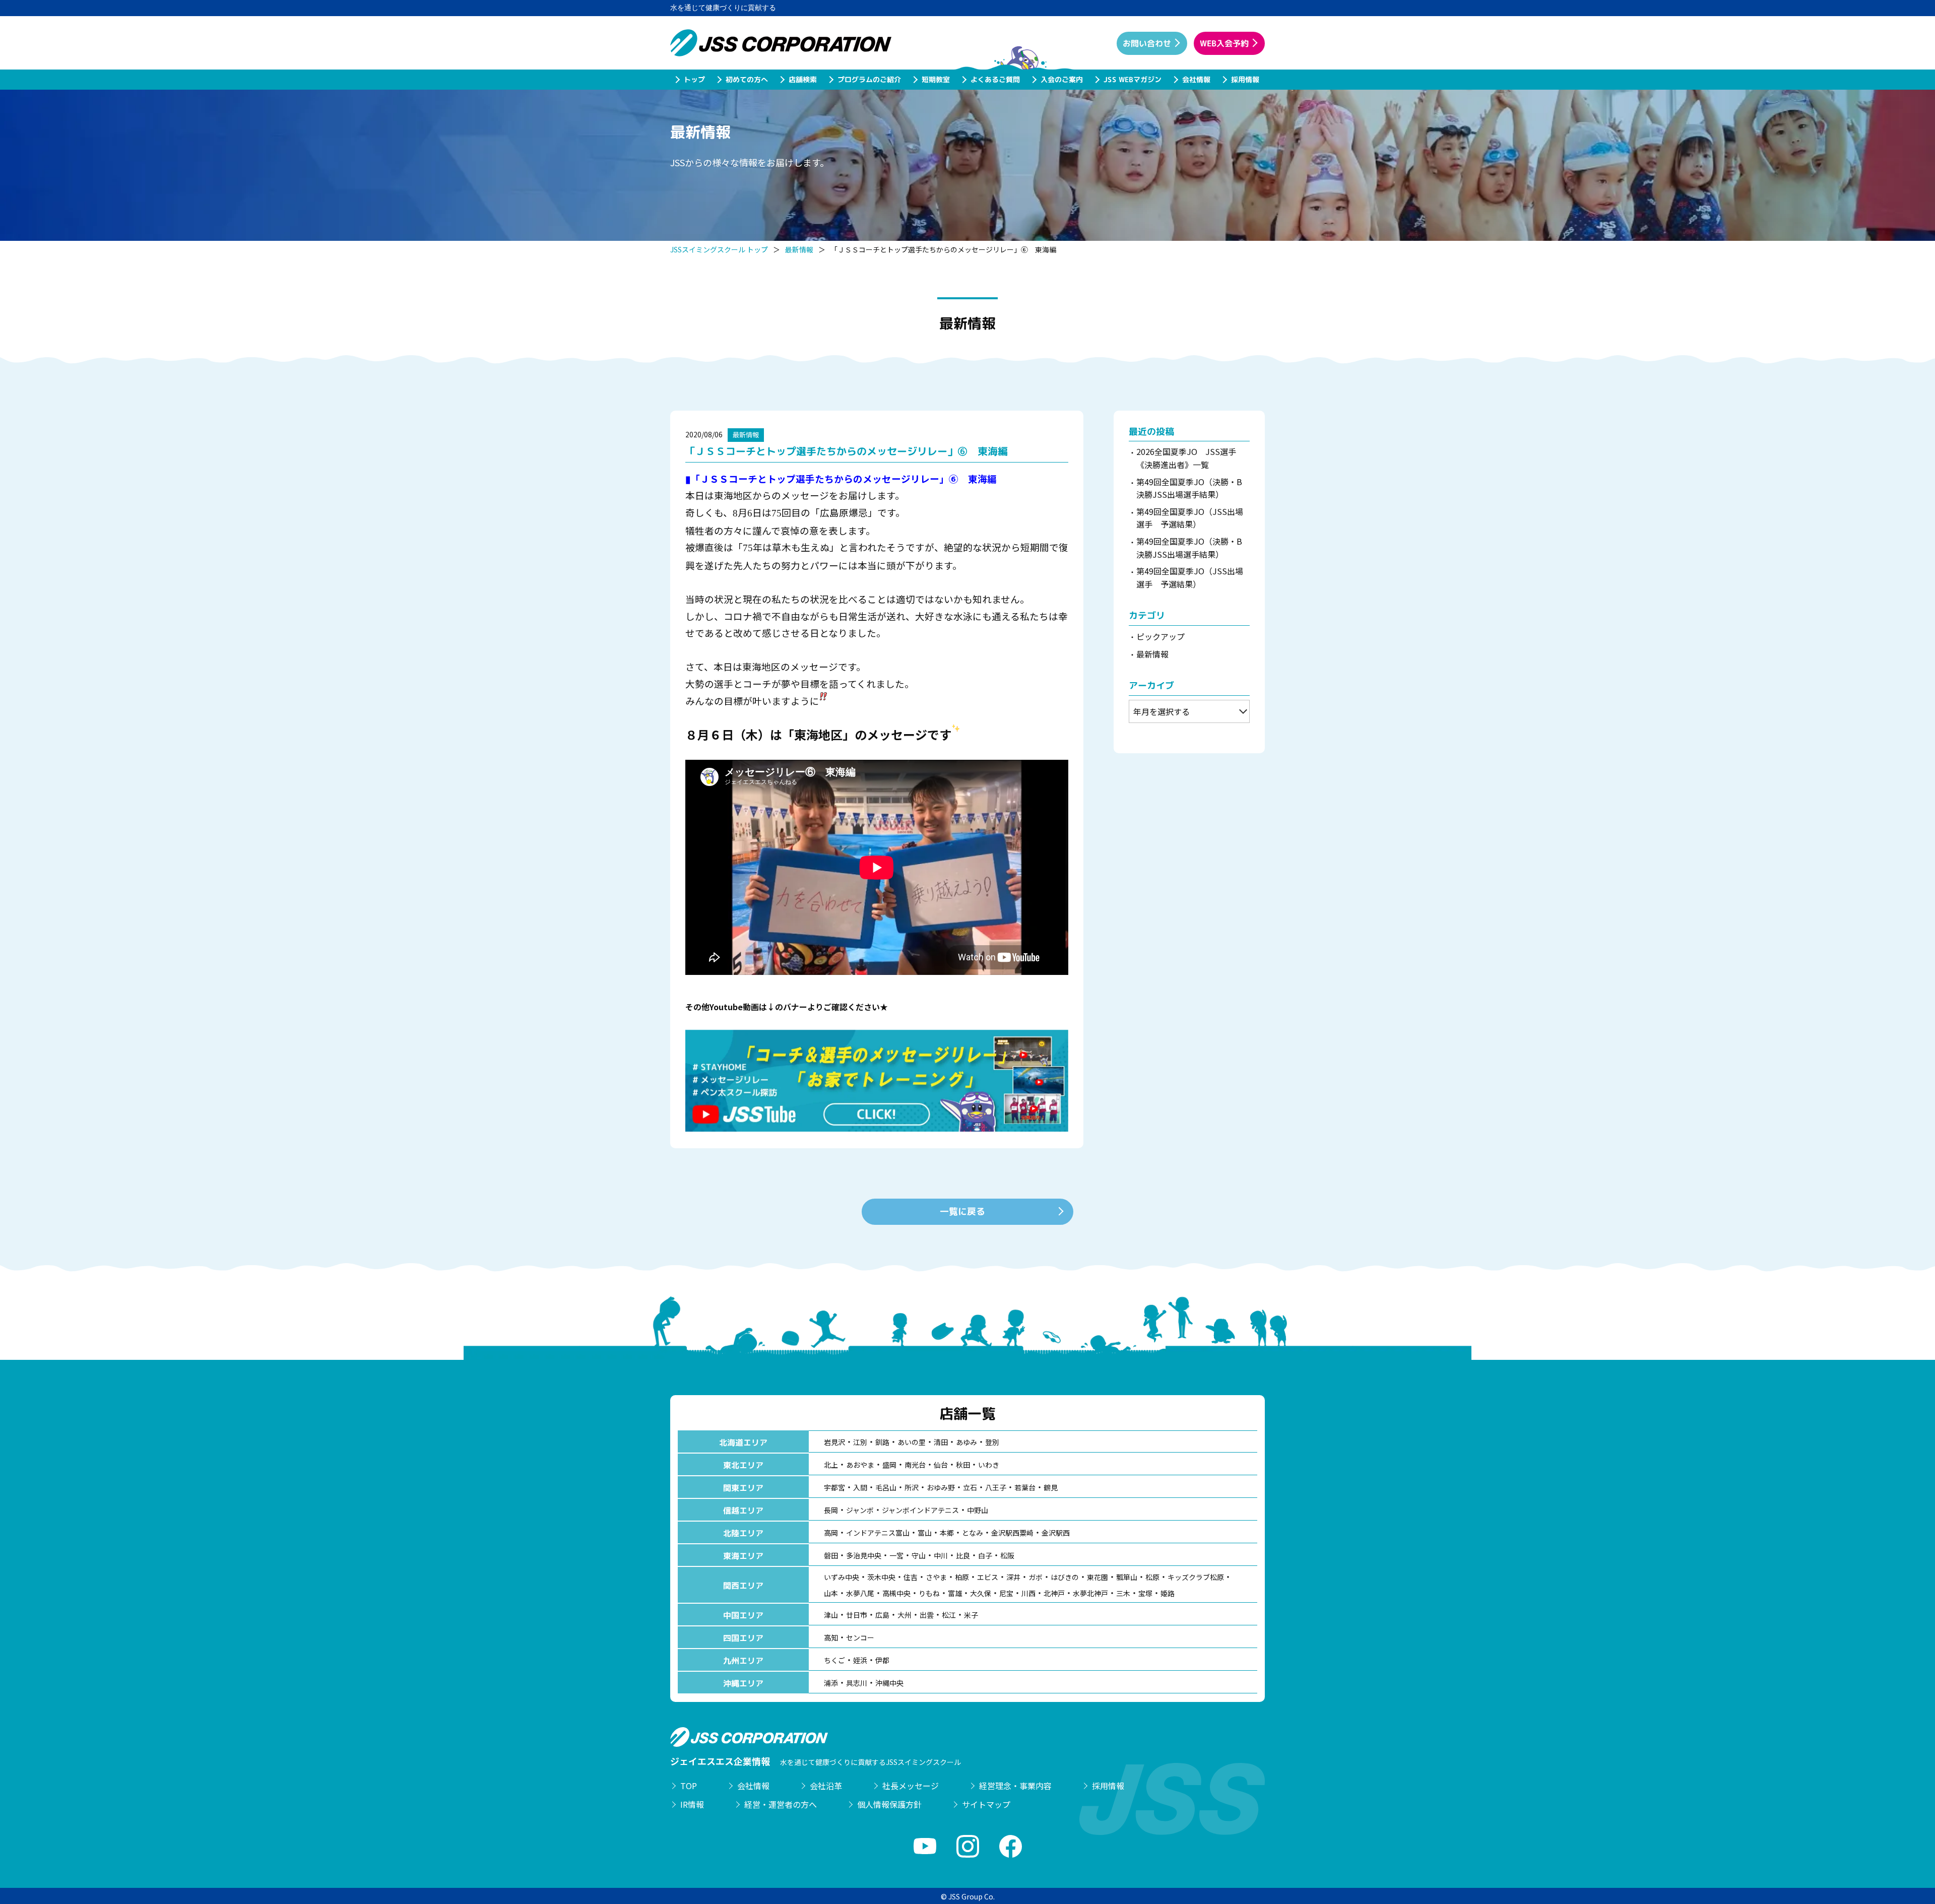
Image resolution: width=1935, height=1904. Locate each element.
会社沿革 (826, 1786)
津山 (831, 1615)
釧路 (882, 1442)
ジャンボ (860, 1510)
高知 (831, 1637)
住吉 (911, 1577)
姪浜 (860, 1660)
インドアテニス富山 (878, 1533)
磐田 (831, 1555)
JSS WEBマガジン (1132, 79)
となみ (973, 1533)
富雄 (955, 1593)
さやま (936, 1577)
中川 (941, 1555)
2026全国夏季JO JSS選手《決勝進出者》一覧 (1186, 458)
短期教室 (935, 79)
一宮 (896, 1555)
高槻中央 (896, 1593)
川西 (1028, 1593)
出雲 (927, 1615)
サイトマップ (986, 1804)
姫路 (1168, 1593)
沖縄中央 (889, 1683)
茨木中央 (881, 1577)
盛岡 (889, 1465)
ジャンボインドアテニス (920, 1510)
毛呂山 (886, 1487)
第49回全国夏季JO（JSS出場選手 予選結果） (1190, 518)
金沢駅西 (1056, 1533)
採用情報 (1245, 79)
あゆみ (966, 1442)
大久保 (981, 1593)
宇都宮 (834, 1487)
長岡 (831, 1510)
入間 (860, 1487)
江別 (860, 1442)
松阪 (1007, 1555)
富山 (925, 1533)
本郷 (947, 1533)
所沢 (912, 1487)
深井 (1013, 1577)
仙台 (941, 1465)
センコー (860, 1637)
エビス (988, 1577)
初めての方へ (746, 79)
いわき (989, 1465)
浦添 (831, 1683)
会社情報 (1196, 79)
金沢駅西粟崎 (1012, 1533)
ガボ (1036, 1577)
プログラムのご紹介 (869, 79)
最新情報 (799, 249)
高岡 (831, 1533)
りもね (929, 1593)
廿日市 (857, 1615)
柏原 (962, 1577)
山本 (831, 1593)
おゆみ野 (941, 1487)
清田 (941, 1442)
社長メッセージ (911, 1786)
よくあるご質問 (995, 79)
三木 (1123, 1593)
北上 (831, 1465)
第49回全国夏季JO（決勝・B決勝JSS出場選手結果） (1189, 488)
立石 (970, 1487)
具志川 (857, 1683)
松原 (1152, 1577)
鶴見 (1051, 1487)
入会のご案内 (1061, 79)
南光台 (915, 1465)
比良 (963, 1555)
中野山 (978, 1510)
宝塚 (1145, 1593)
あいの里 (912, 1442)
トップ (694, 79)
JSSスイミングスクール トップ (719, 249)
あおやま (860, 1465)
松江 (949, 1615)
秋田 (963, 1465)
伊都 (882, 1660)
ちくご (834, 1660)
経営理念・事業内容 (1015, 1786)
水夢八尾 (860, 1593)
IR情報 (692, 1804)
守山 (919, 1555)
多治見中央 (864, 1555)
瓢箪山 (1127, 1577)
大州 (905, 1615)
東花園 (1098, 1577)
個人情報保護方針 (889, 1804)
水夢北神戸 (1090, 1593)
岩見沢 (834, 1442)
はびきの (1065, 1577)
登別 (992, 1442)
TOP (689, 1786)
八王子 (996, 1487)
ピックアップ (1160, 636)
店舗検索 (802, 79)
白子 (985, 1555)
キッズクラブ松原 (1196, 1577)
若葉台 (1025, 1487)
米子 (971, 1615)
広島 (882, 1615)
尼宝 (1006, 1593)
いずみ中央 (842, 1577)
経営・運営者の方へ (781, 1804)
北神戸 (1054, 1593)
